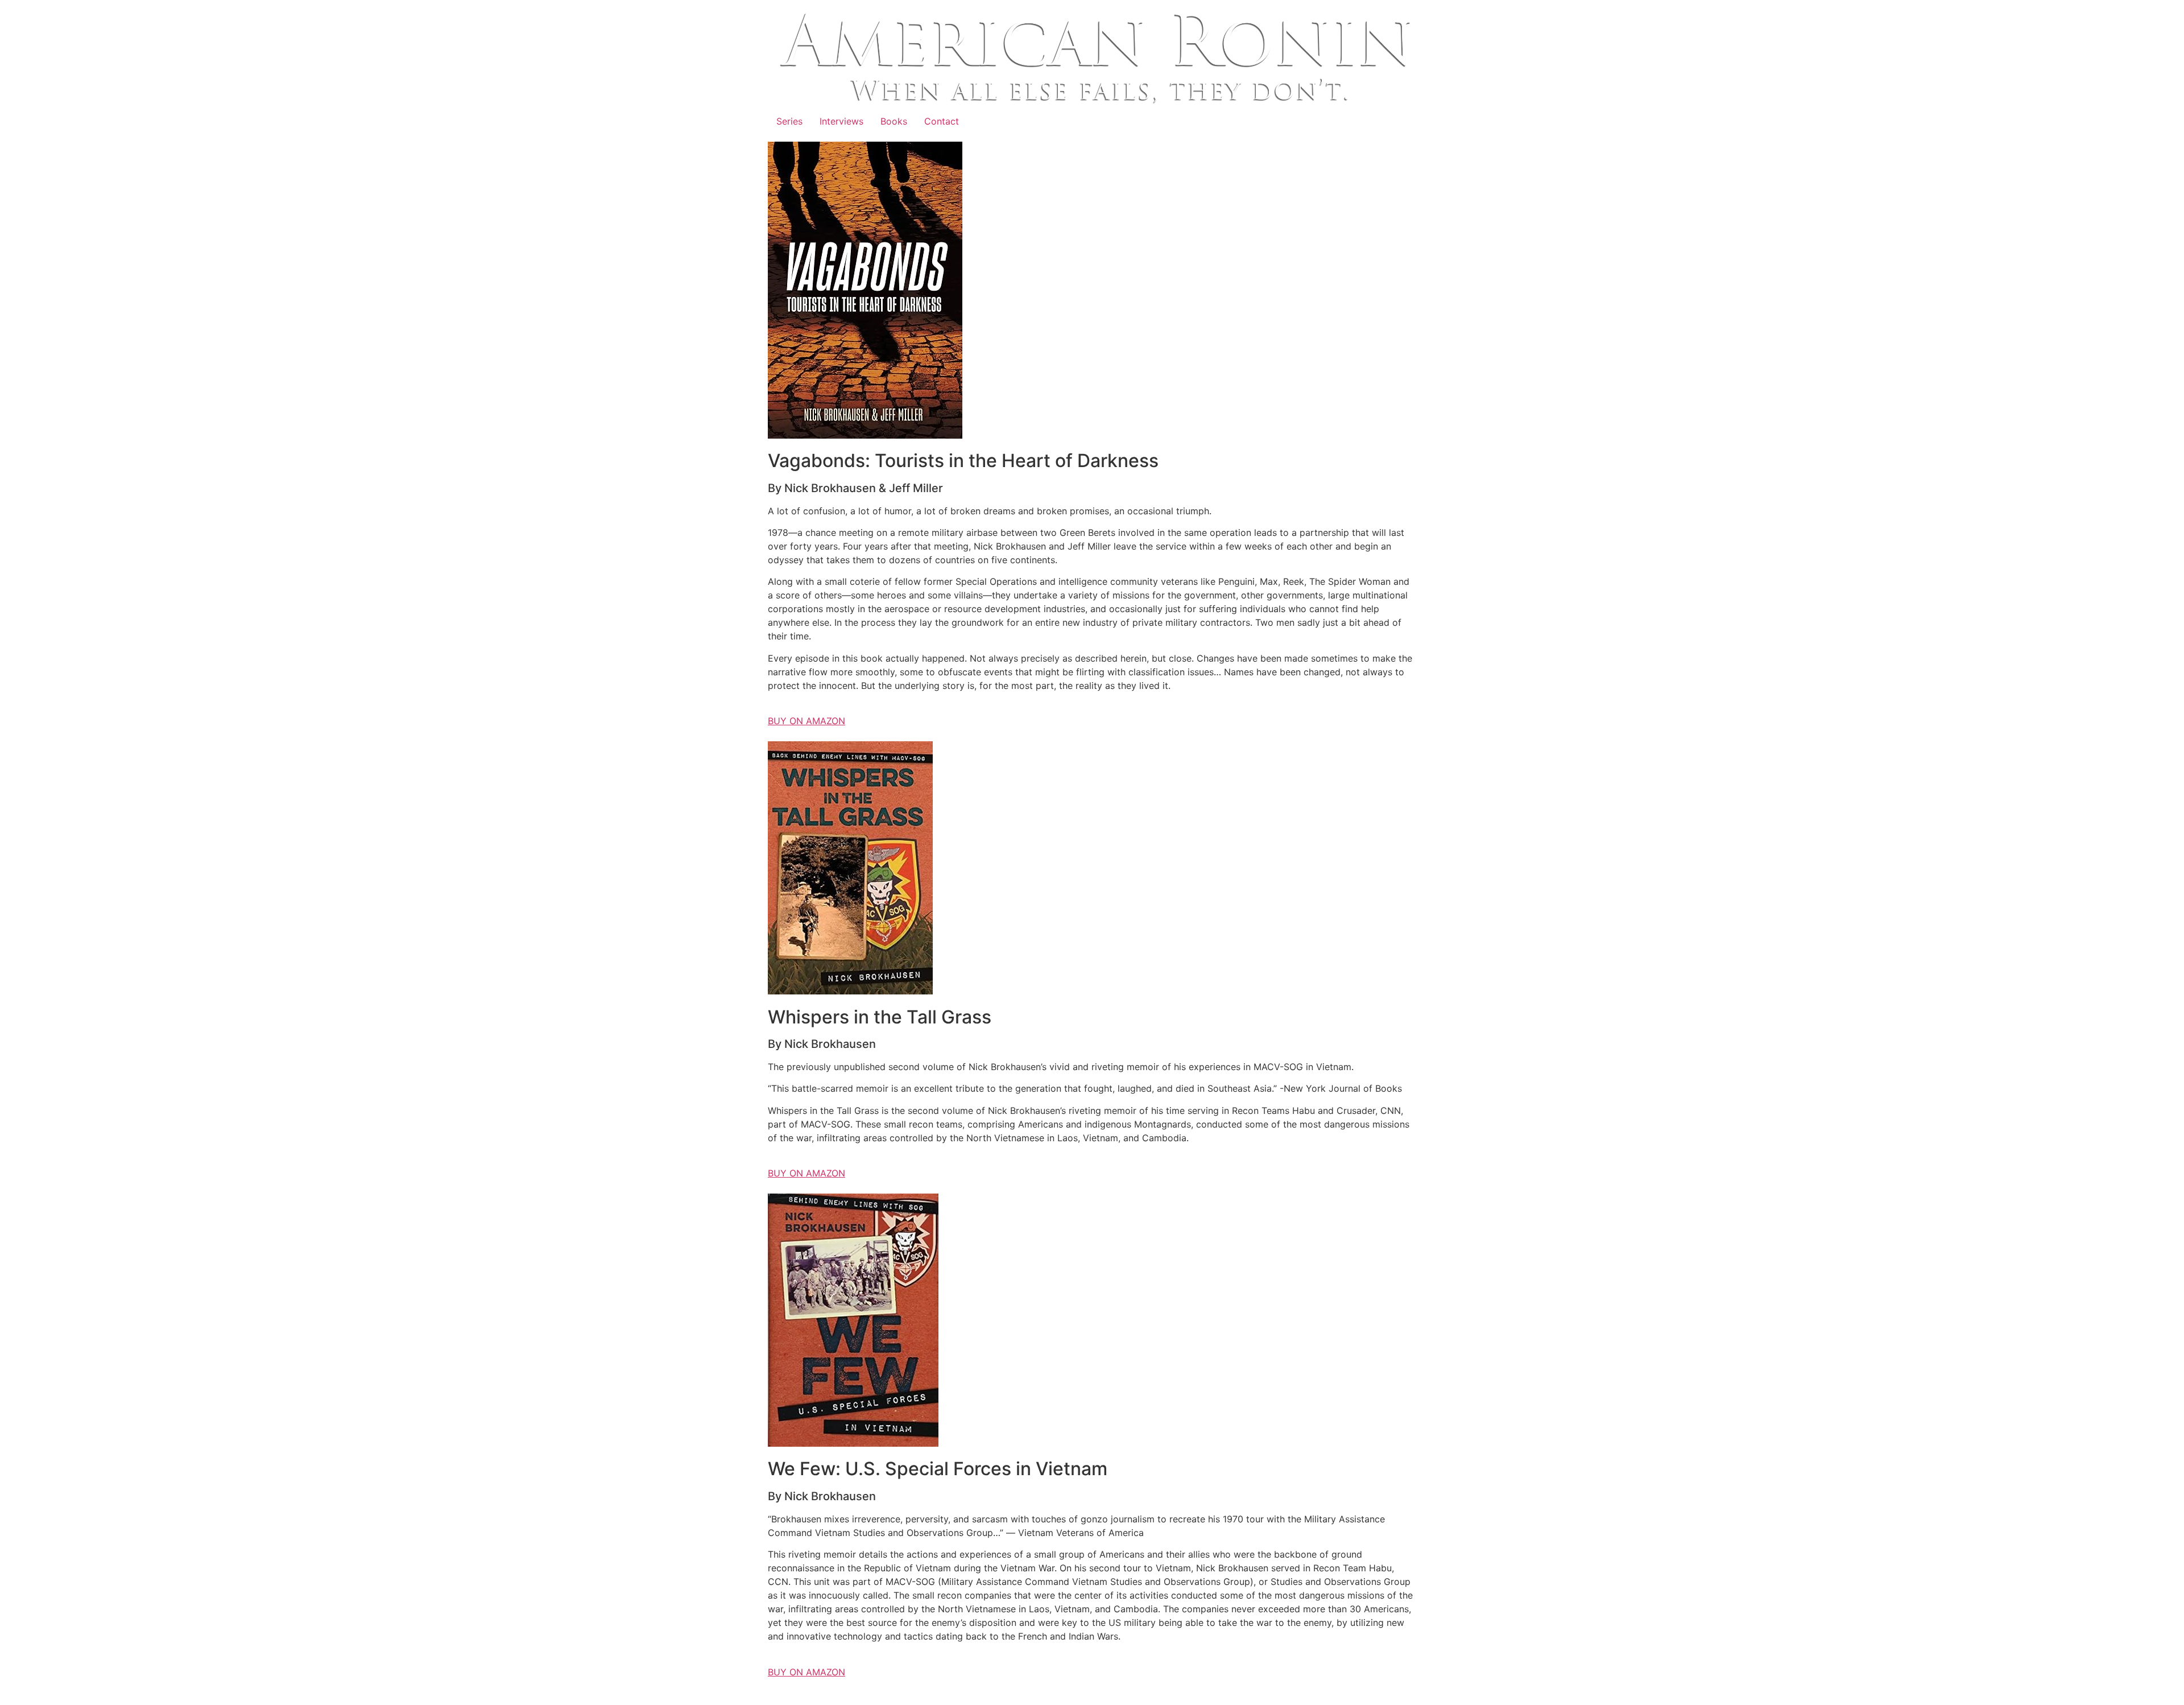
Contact (942, 121)
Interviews (841, 121)
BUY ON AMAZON (806, 721)
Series (789, 121)
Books (894, 121)
